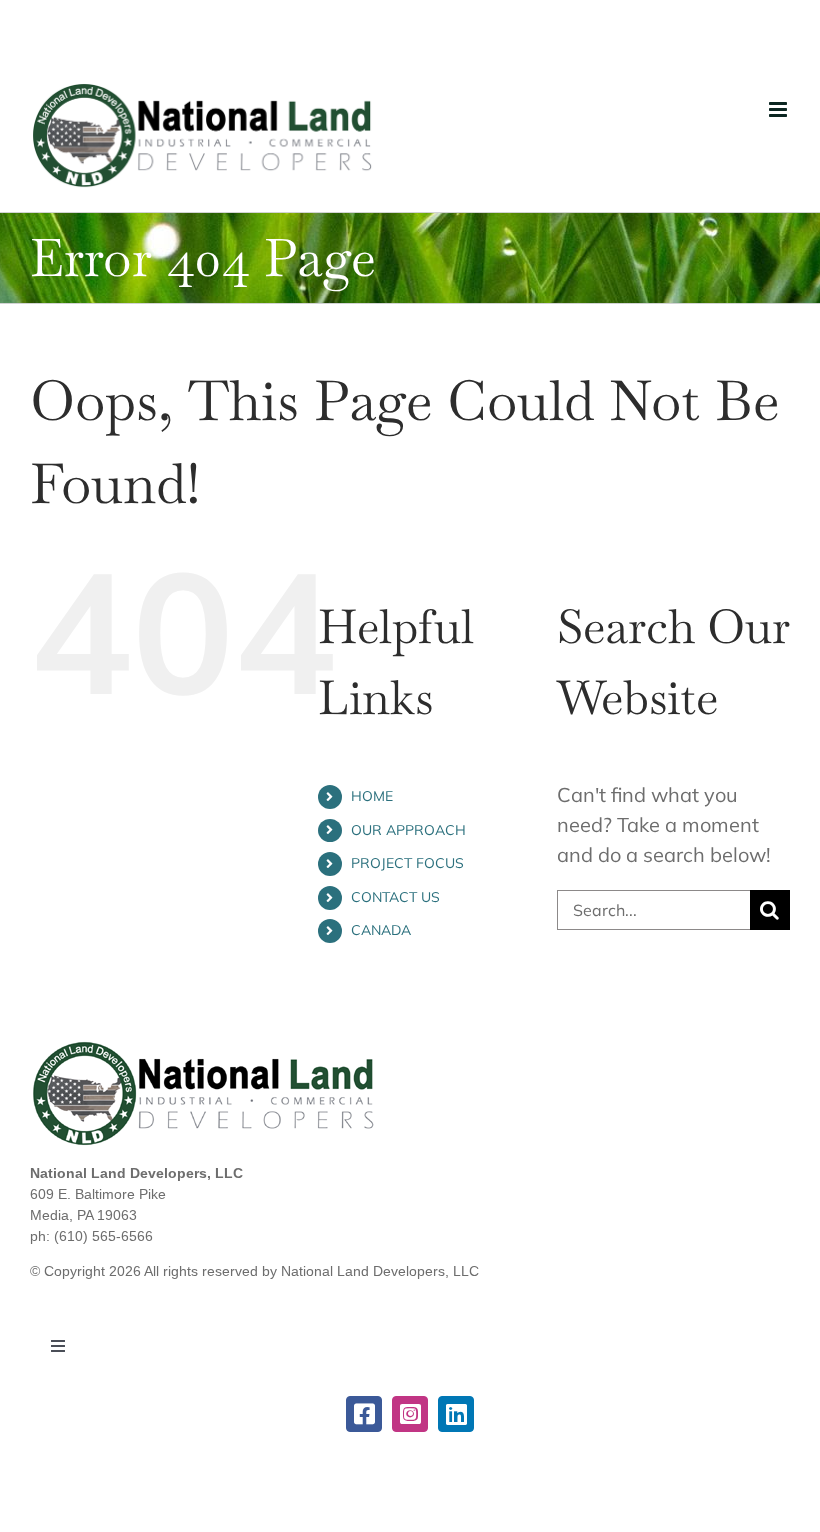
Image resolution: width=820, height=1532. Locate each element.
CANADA (381, 930)
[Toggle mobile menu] (779, 109)
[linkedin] (456, 1414)
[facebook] (364, 1414)
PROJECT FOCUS (407, 863)
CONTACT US (395, 897)
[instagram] (410, 1414)
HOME (372, 796)
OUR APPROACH (408, 830)
